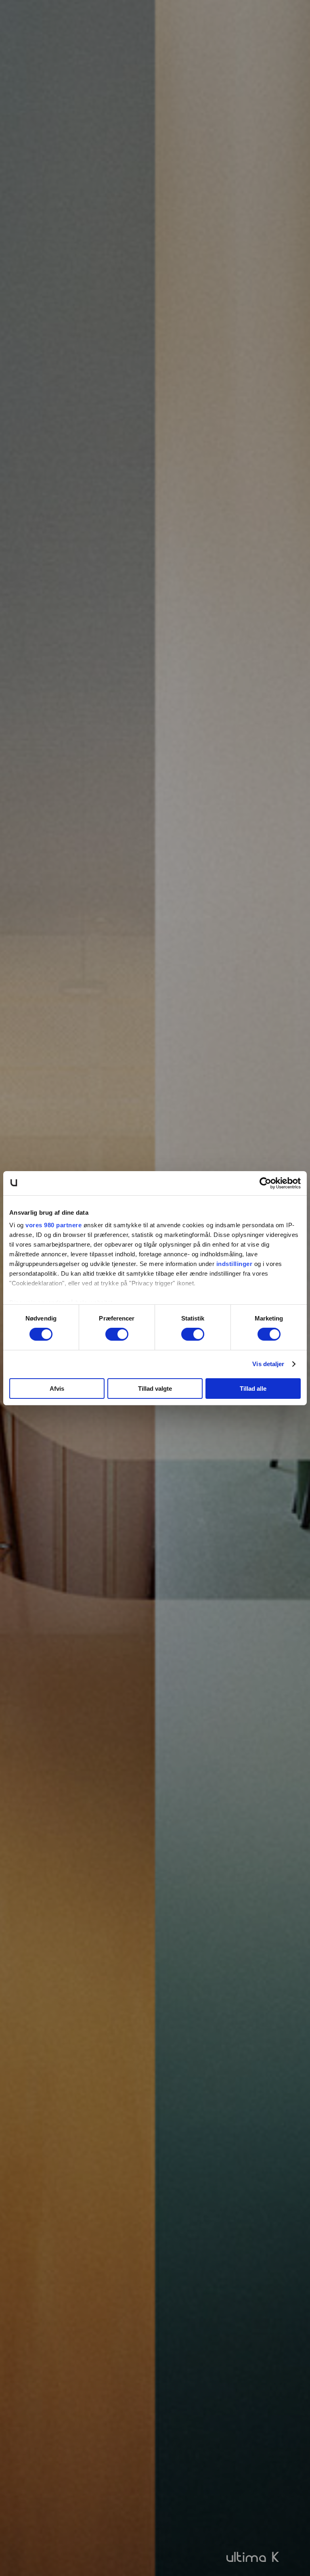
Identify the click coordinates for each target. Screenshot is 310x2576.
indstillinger (235, 1264)
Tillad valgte (155, 1389)
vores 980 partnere (53, 1225)
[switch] (117, 1334)
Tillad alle (253, 1389)
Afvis (57, 1389)
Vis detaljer (268, 1364)
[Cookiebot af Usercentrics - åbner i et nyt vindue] (265, 1183)
